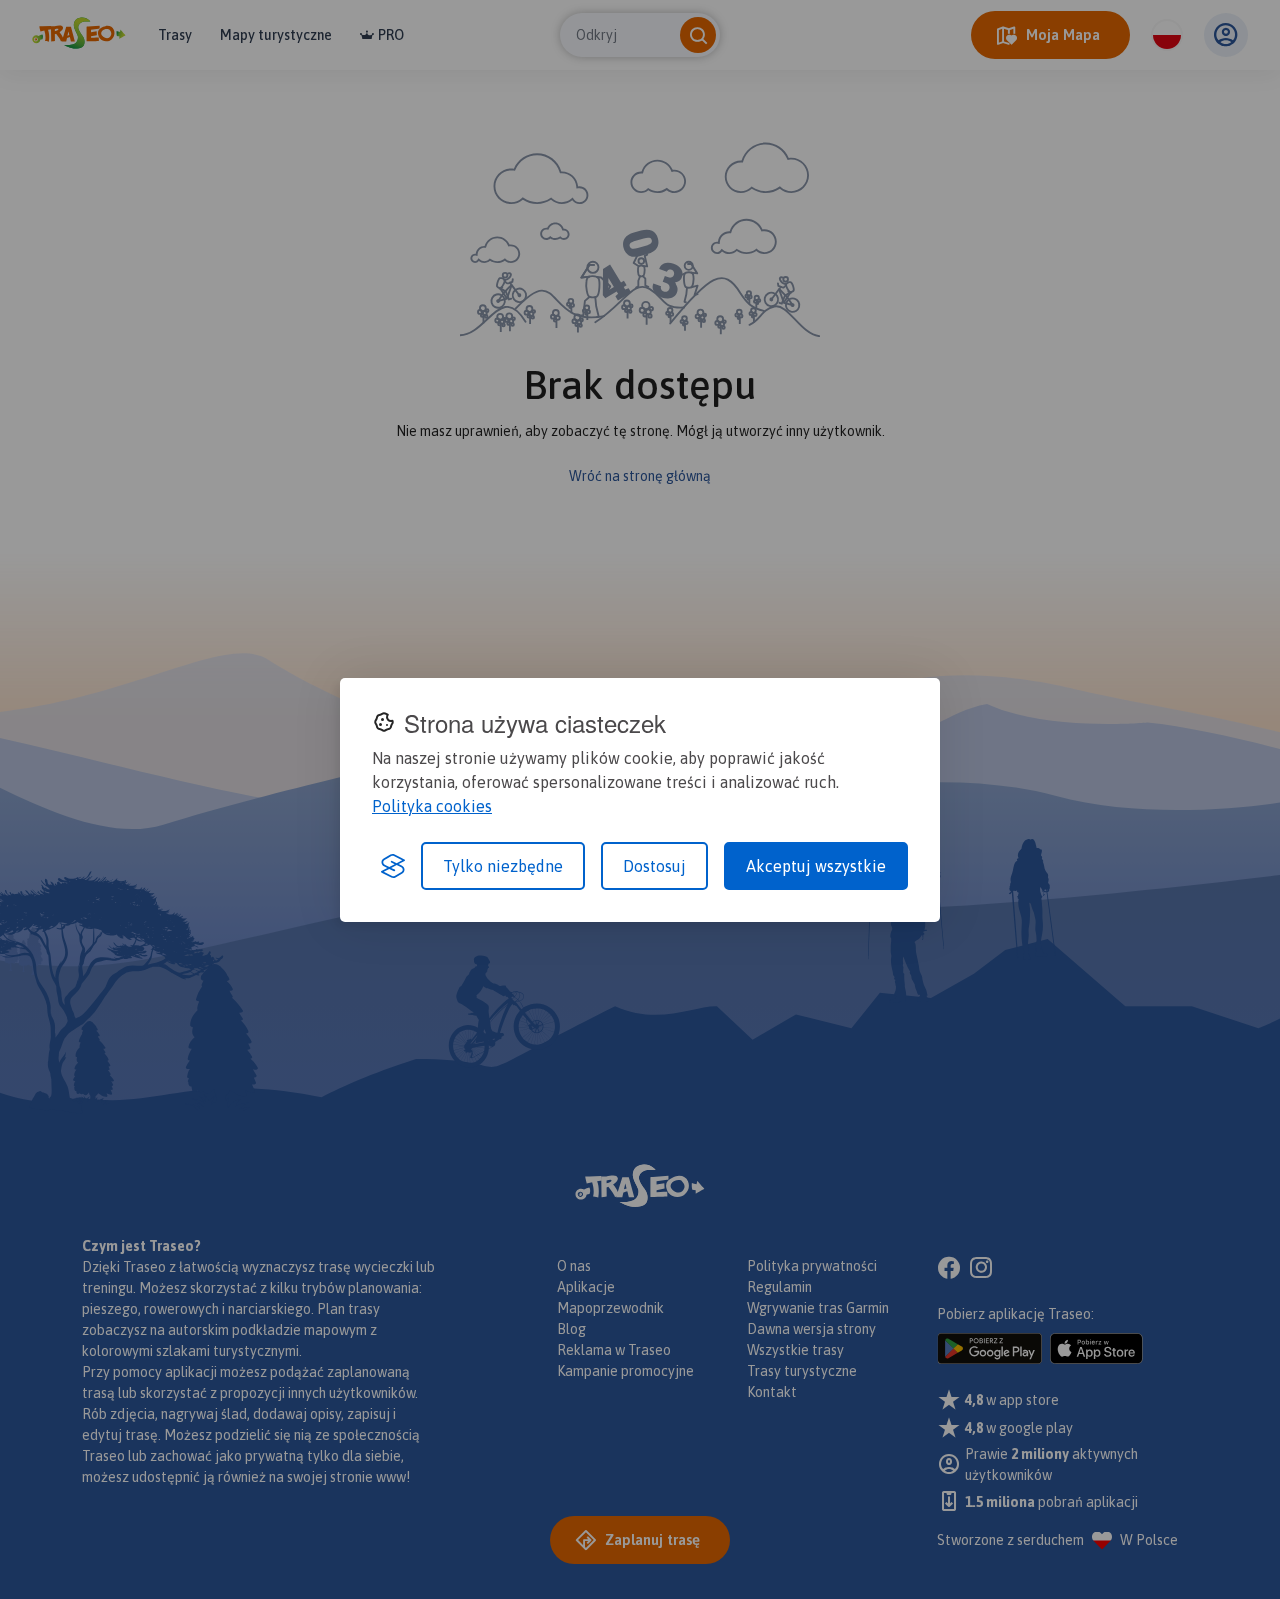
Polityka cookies (432, 806)
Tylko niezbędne (503, 866)
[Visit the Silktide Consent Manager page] (393, 866)
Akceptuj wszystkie (816, 866)
